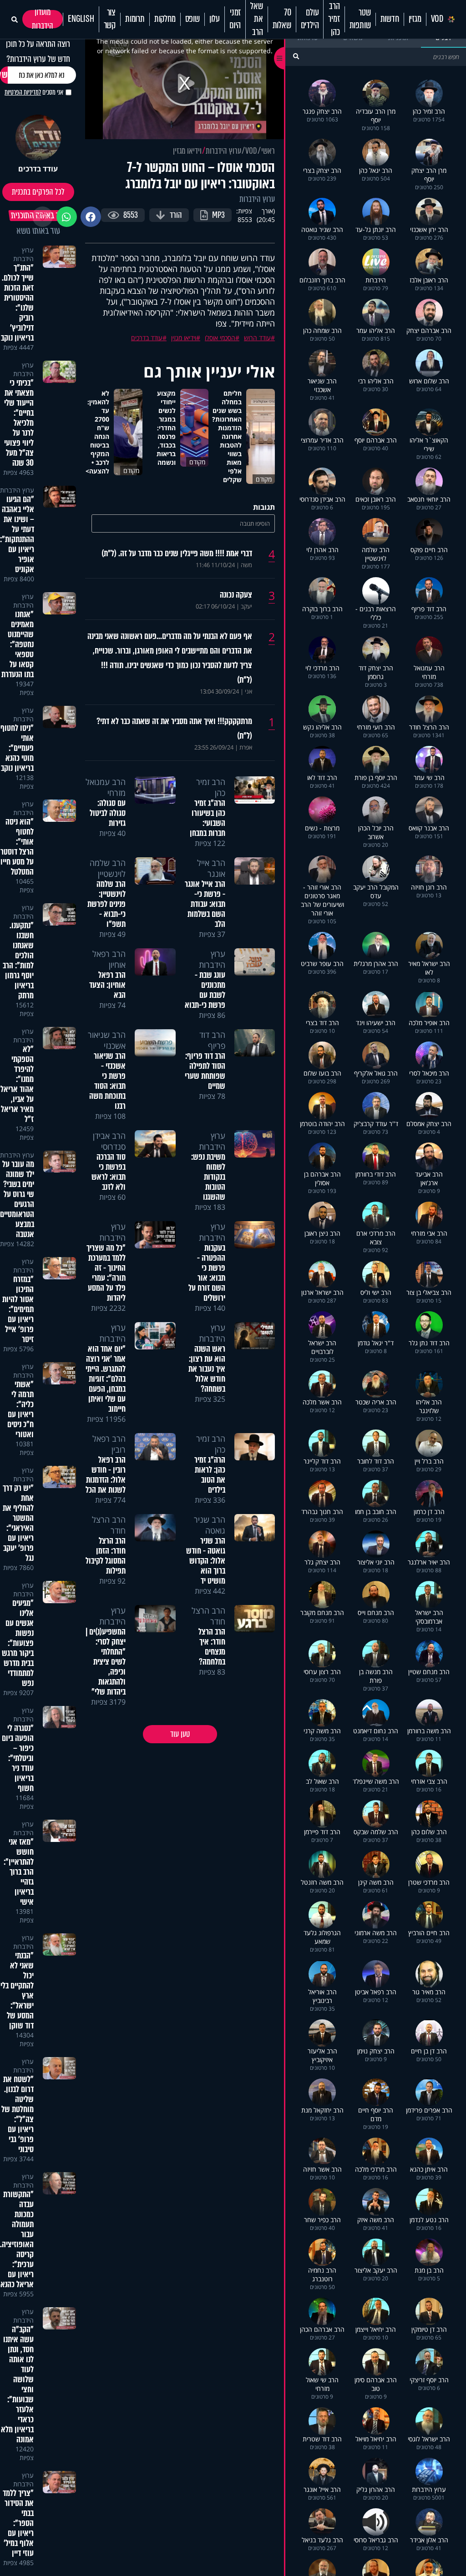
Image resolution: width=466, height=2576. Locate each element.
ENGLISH (81, 19)
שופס (192, 19)
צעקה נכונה (236, 595)
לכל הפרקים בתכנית (38, 192)
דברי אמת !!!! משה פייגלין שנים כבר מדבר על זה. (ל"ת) (177, 553)
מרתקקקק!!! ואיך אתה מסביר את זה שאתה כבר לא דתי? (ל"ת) (174, 729)
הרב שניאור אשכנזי (107, 1040)
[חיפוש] (296, 56)
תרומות (135, 19)
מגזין (415, 19)
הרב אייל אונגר (211, 868)
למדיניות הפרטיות (23, 92)
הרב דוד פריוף (212, 1040)
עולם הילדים (310, 19)
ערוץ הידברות (223, 151)
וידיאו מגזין (187, 151)
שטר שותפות (360, 19)
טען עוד (180, 1734)
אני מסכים (34, 92)
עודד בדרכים (147, 338)
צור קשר (110, 19)
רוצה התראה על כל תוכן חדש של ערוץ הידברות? (38, 51)
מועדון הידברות (43, 19)
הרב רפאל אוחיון (109, 959)
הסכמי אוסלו (220, 338)
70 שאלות (282, 19)
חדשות (390, 19)
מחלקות (165, 19)
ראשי (268, 151)
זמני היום (235, 19)
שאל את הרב (256, 19)
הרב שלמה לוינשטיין (108, 868)
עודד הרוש (257, 338)
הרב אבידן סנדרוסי (109, 1141)
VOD (437, 19)
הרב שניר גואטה (210, 1525)
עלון (215, 19)
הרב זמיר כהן (334, 19)
